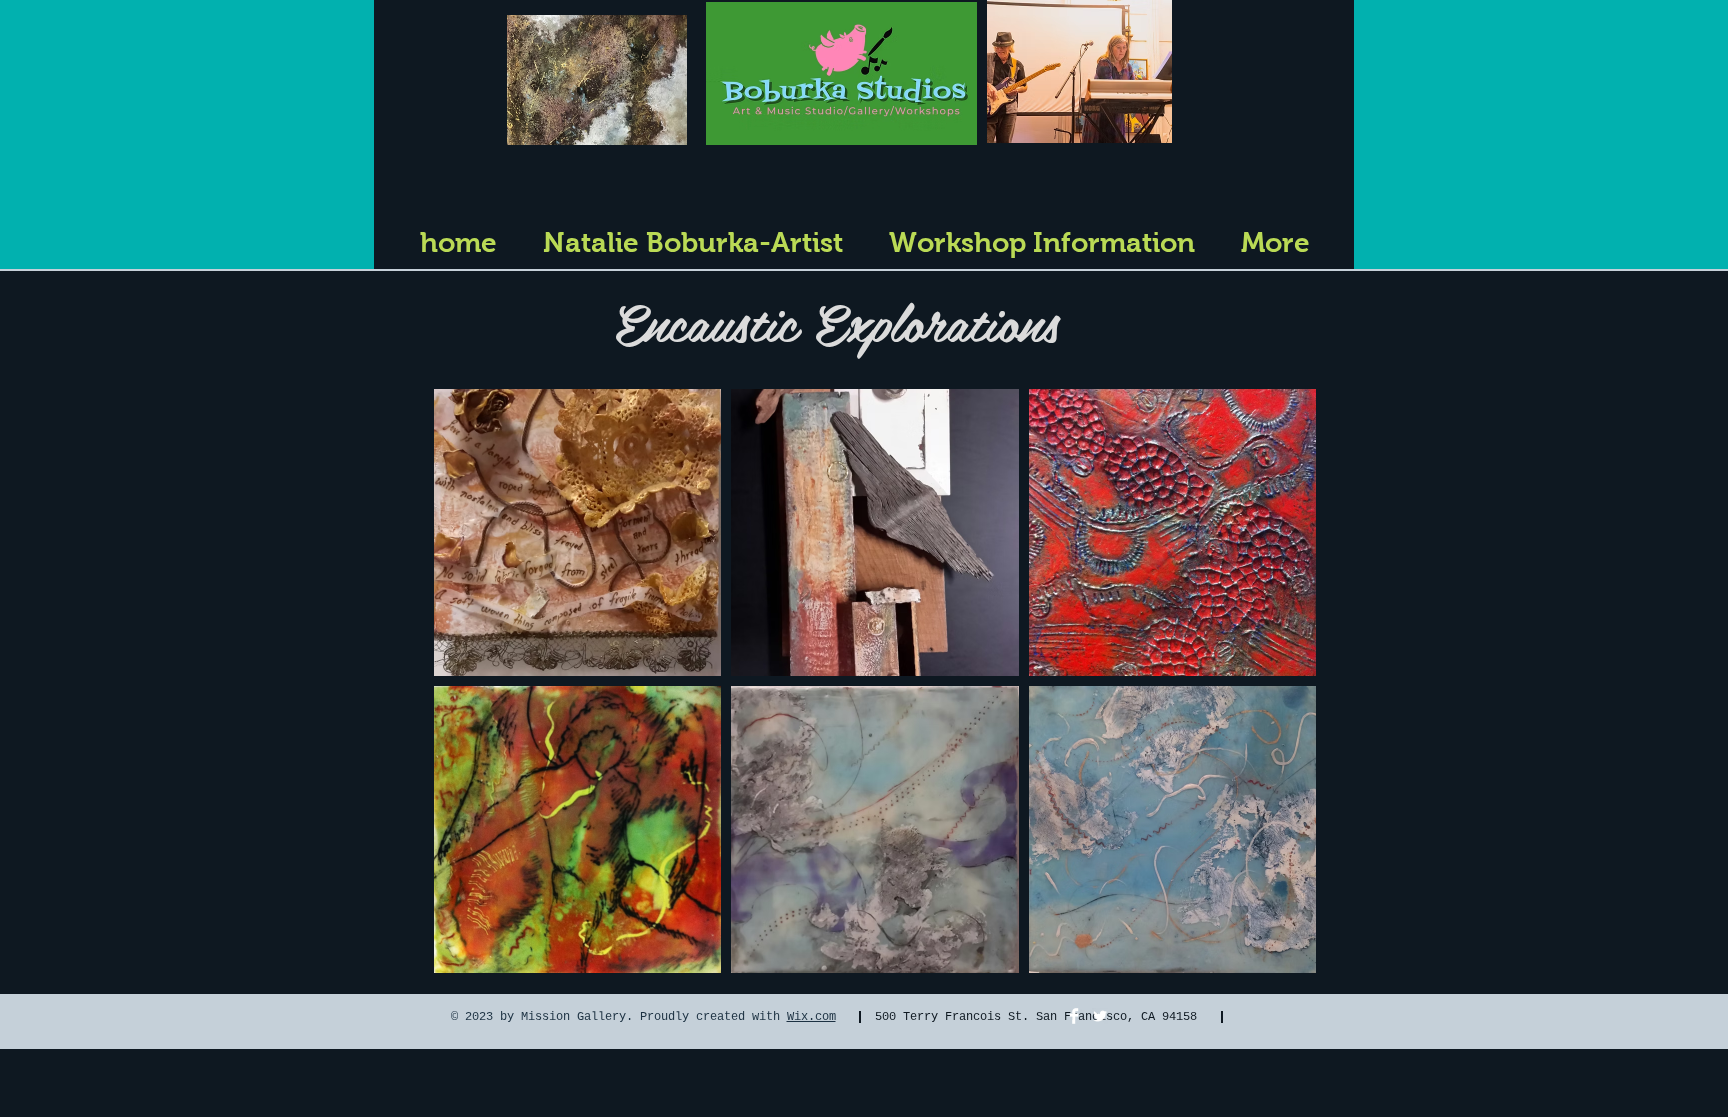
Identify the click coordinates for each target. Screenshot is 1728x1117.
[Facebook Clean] (1074, 1016)
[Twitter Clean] (1100, 1016)
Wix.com (811, 1017)
